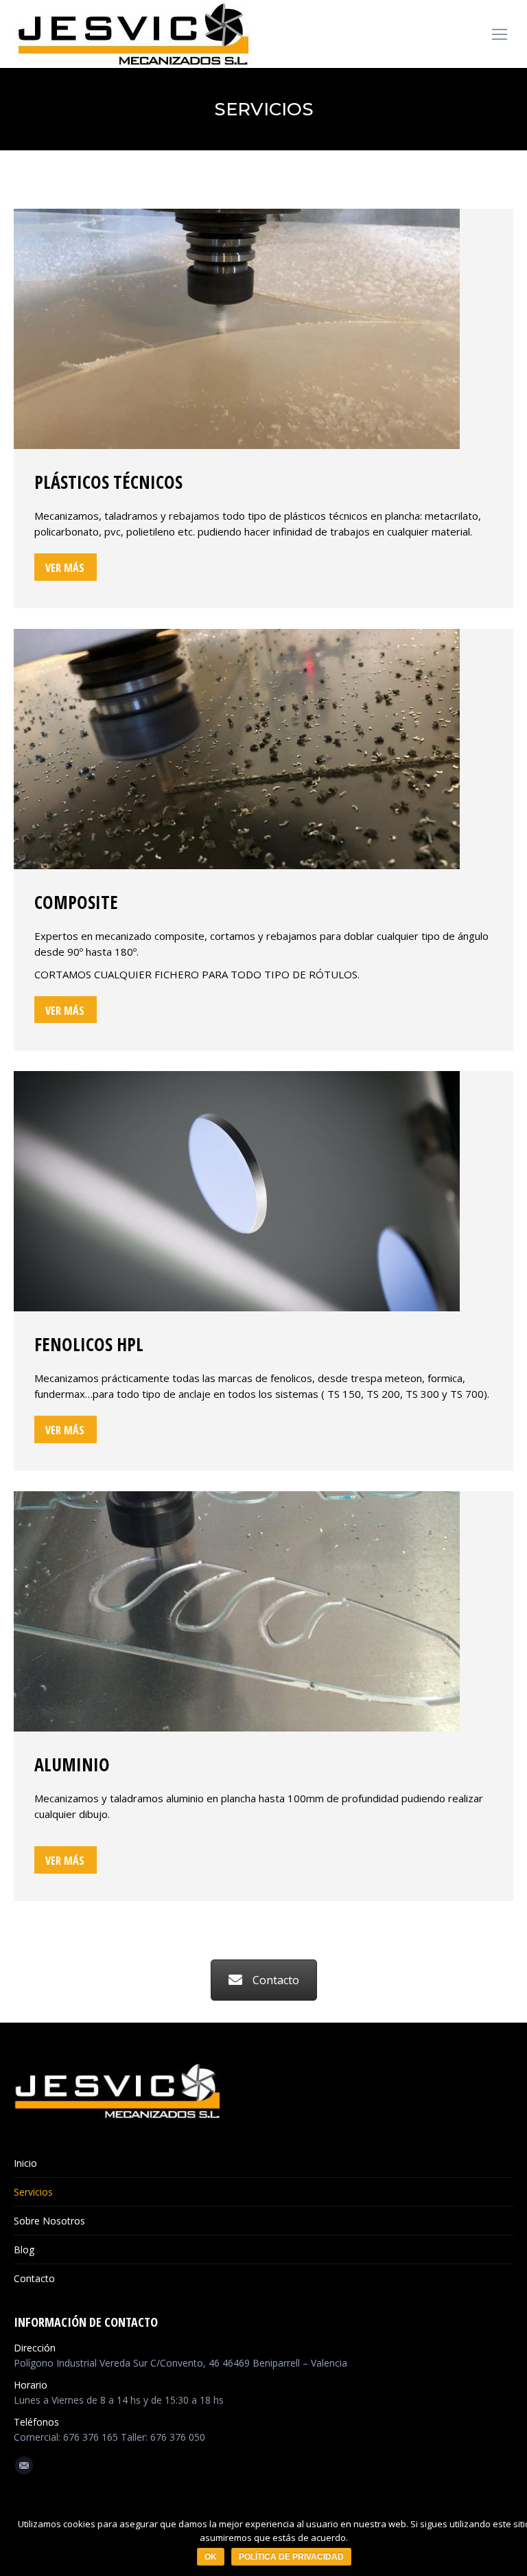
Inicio (25, 2163)
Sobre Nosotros (49, 2221)
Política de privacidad (291, 2557)
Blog (24, 2250)
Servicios (33, 2192)
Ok (211, 2557)
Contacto (276, 1980)
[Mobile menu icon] (500, 34)
